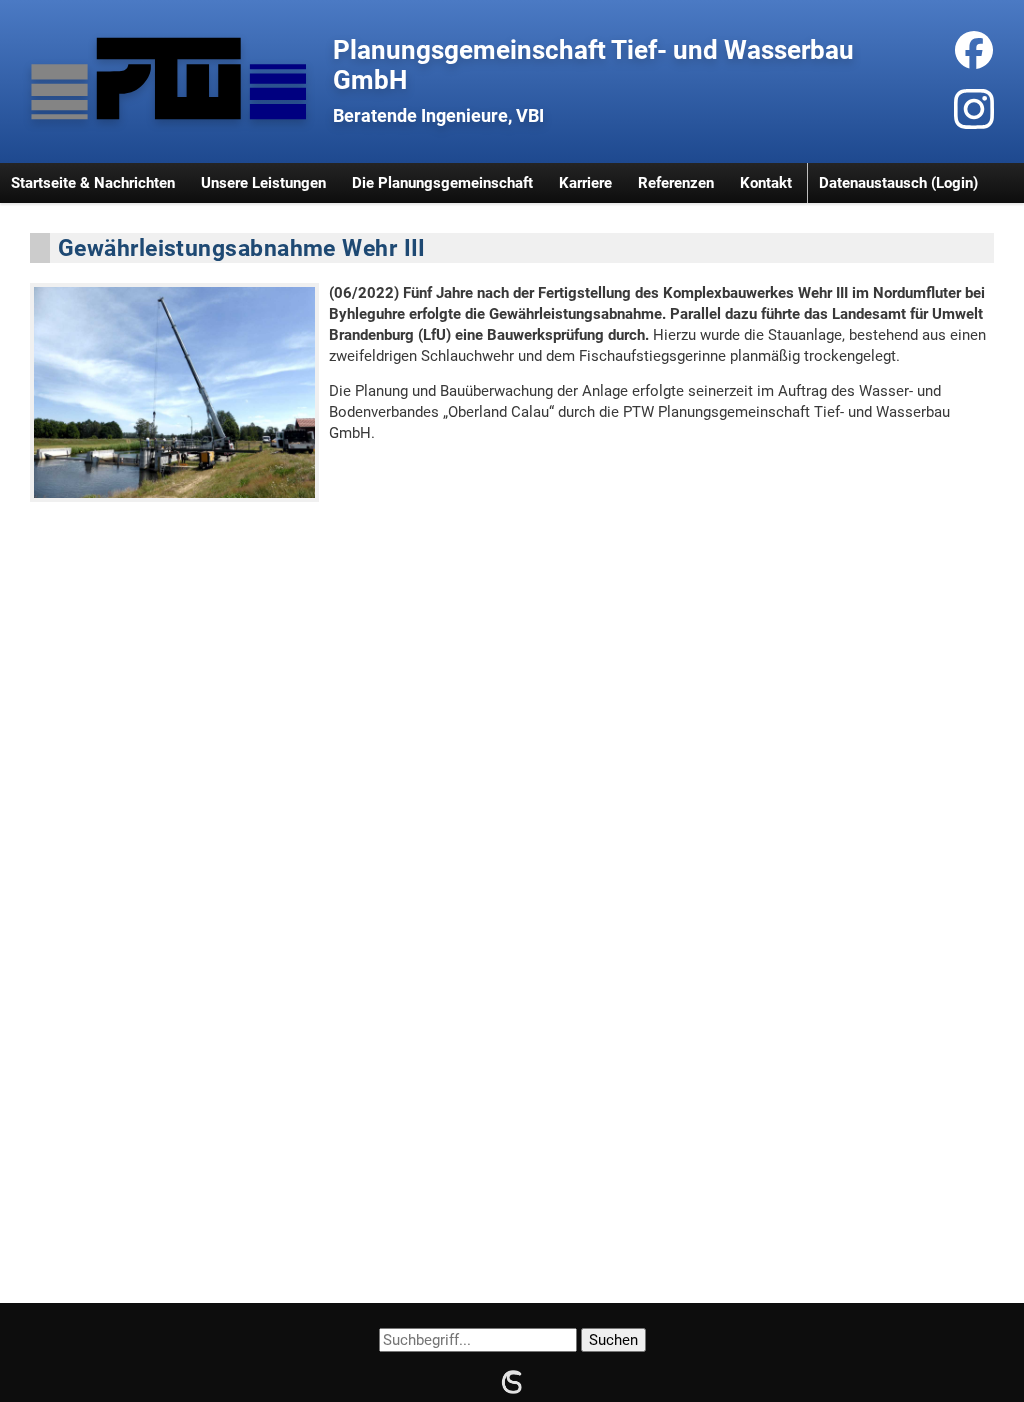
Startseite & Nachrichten (93, 183)
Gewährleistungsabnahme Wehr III (242, 248)
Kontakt (766, 183)
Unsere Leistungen (263, 183)
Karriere (585, 183)
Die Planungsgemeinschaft (442, 183)
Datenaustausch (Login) (898, 183)
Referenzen (676, 183)
